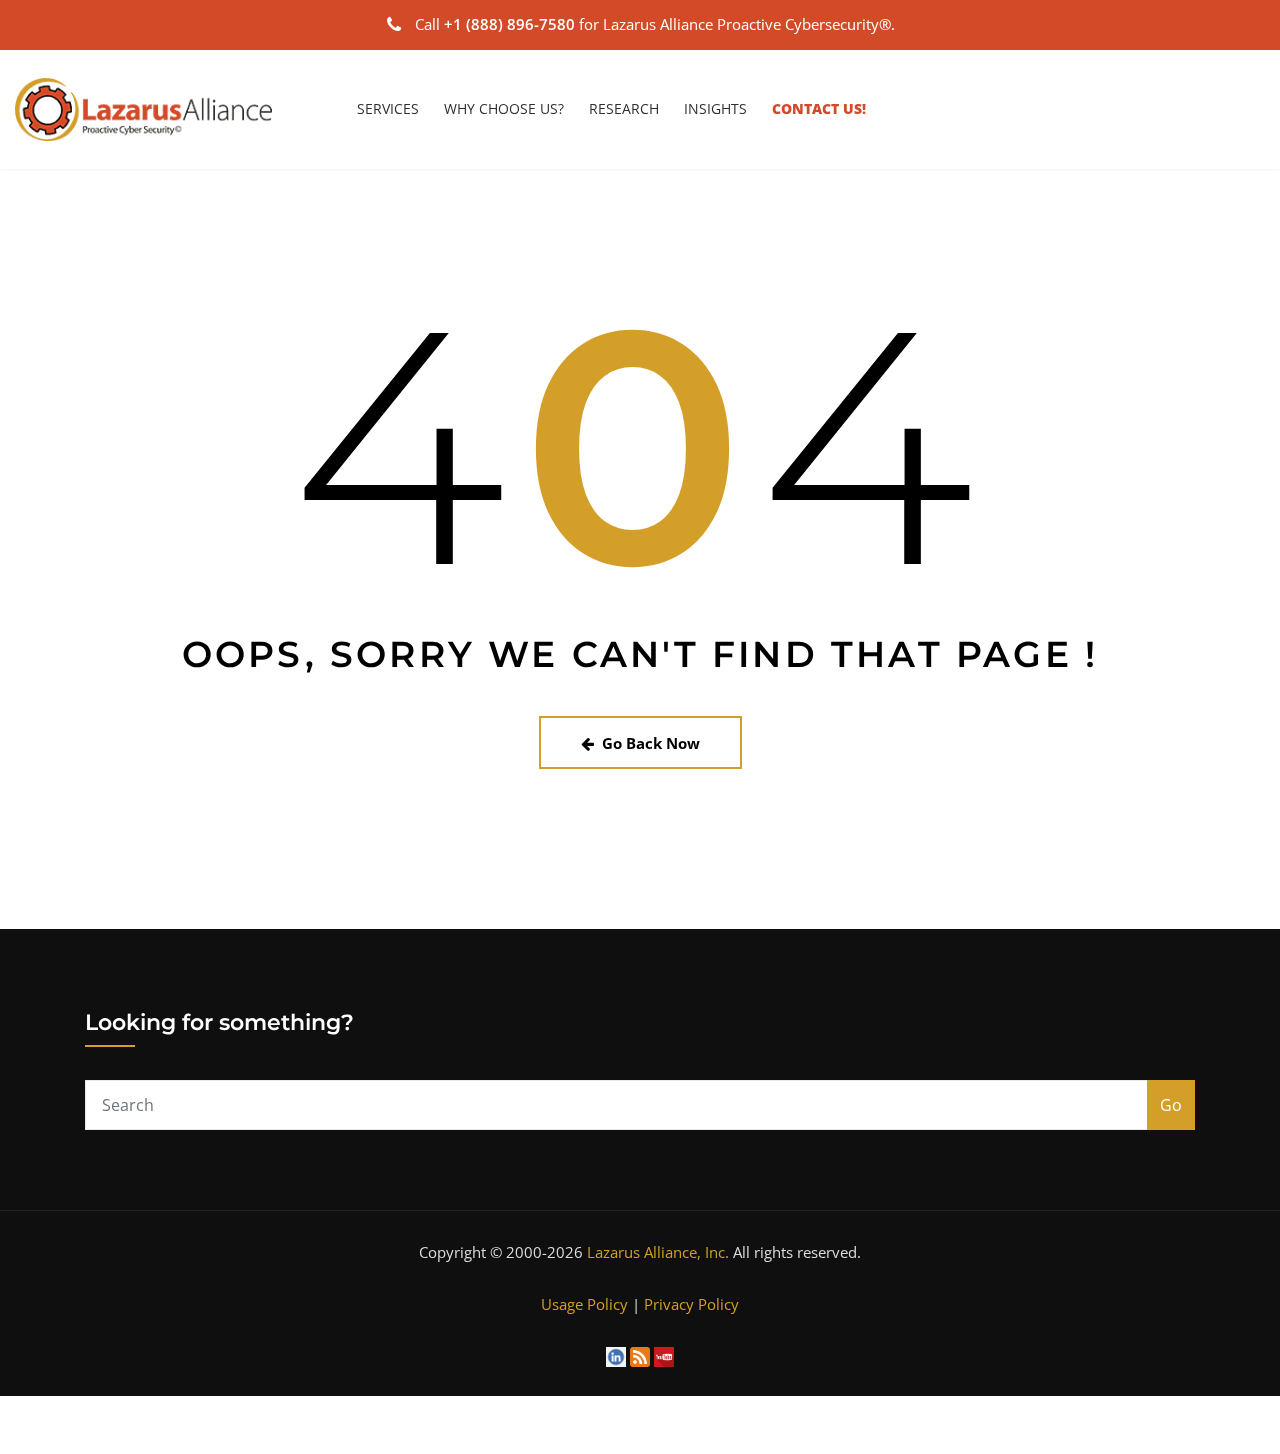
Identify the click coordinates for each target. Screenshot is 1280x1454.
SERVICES (388, 108)
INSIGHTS (715, 108)
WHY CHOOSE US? (504, 108)
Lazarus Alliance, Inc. (658, 1252)
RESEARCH (624, 108)
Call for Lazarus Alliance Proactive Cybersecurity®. (655, 24)
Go (1171, 1105)
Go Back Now (651, 743)
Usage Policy (584, 1304)
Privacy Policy (691, 1304)
